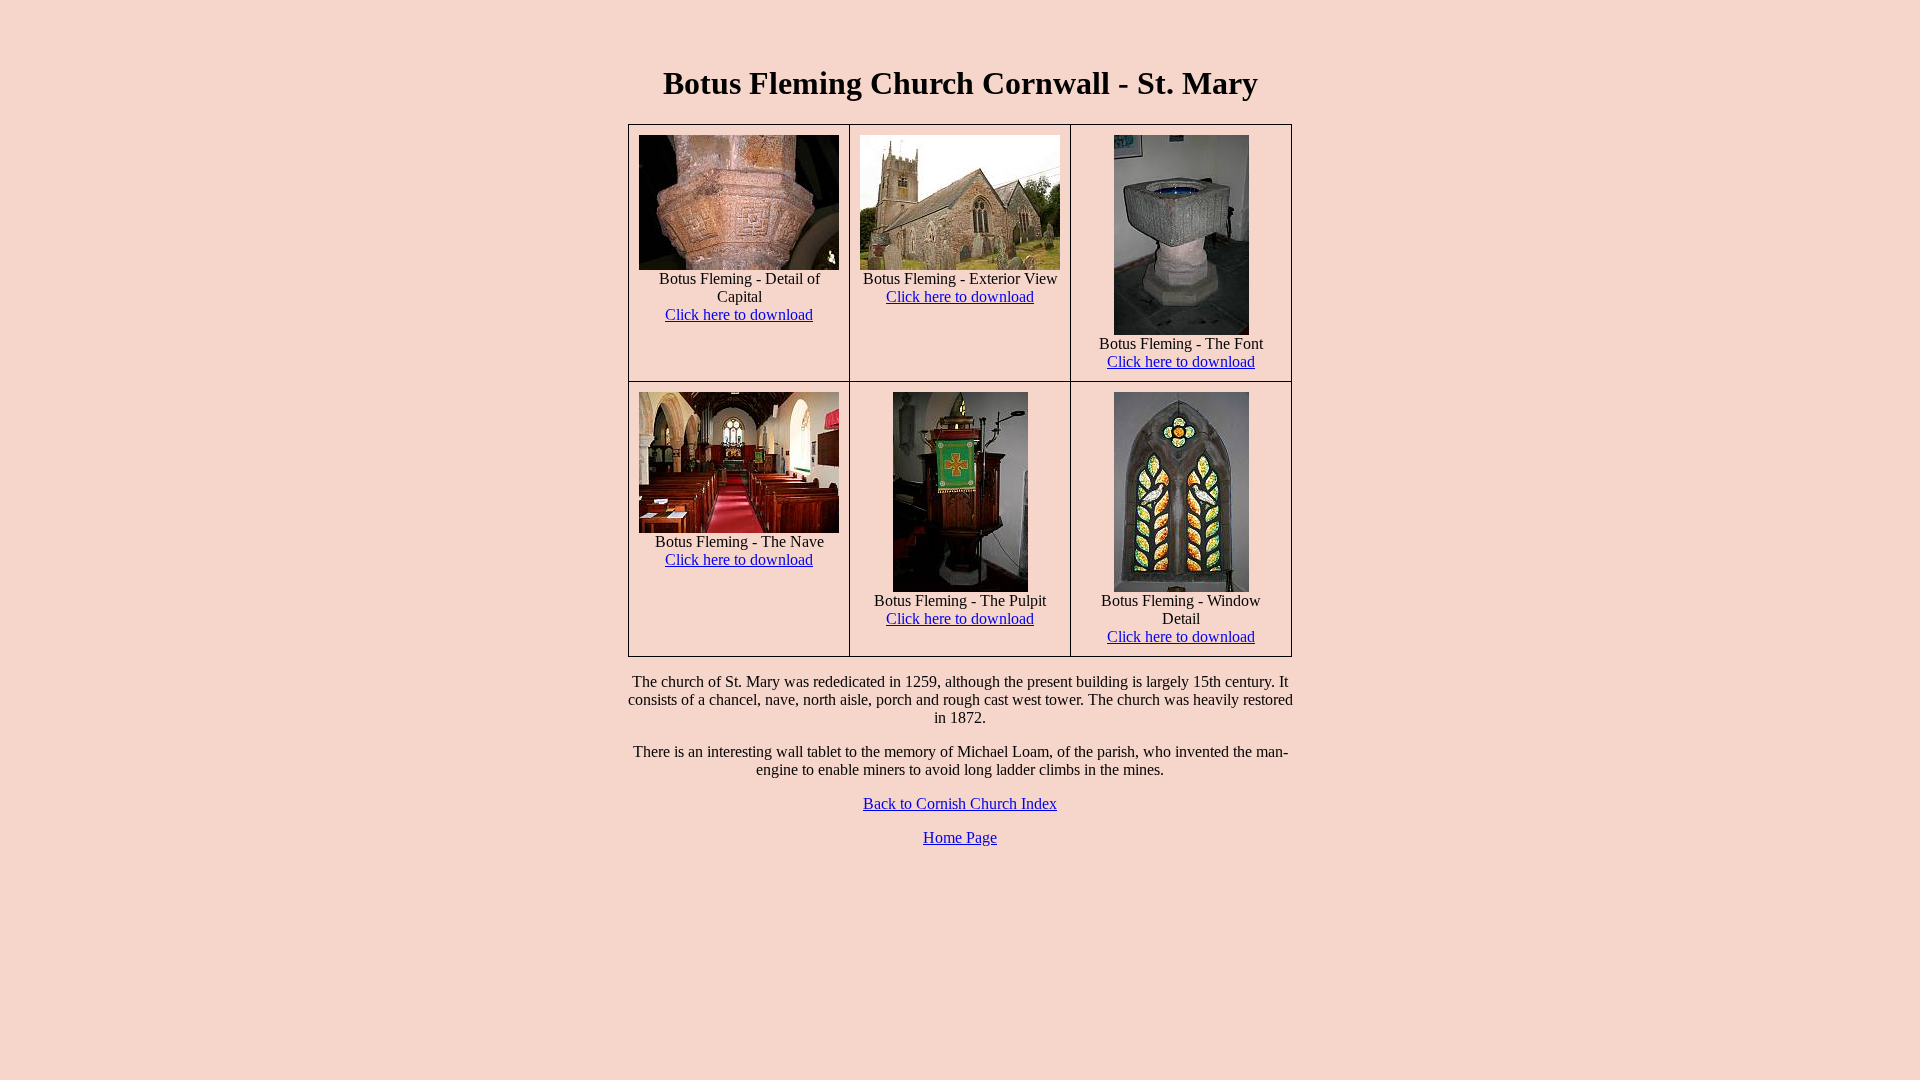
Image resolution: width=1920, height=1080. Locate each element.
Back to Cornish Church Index (960, 803)
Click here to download (739, 314)
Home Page (960, 837)
